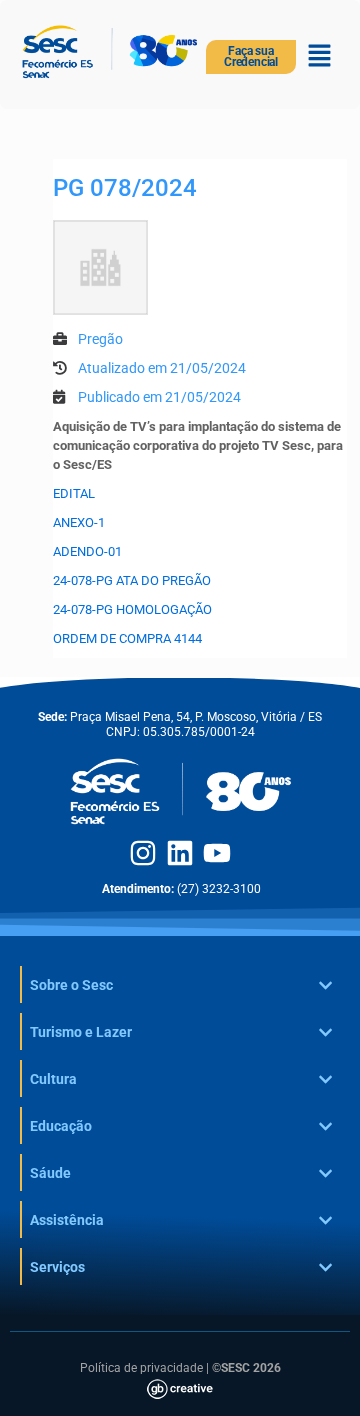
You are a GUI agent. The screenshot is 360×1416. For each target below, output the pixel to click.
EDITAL (74, 493)
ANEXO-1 (79, 522)
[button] (320, 57)
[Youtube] (217, 853)
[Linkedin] (180, 853)
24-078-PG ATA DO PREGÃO (132, 580)
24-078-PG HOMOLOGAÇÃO (132, 609)
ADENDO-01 (87, 551)
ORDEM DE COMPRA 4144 (127, 638)
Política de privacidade (141, 1368)
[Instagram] (143, 853)
